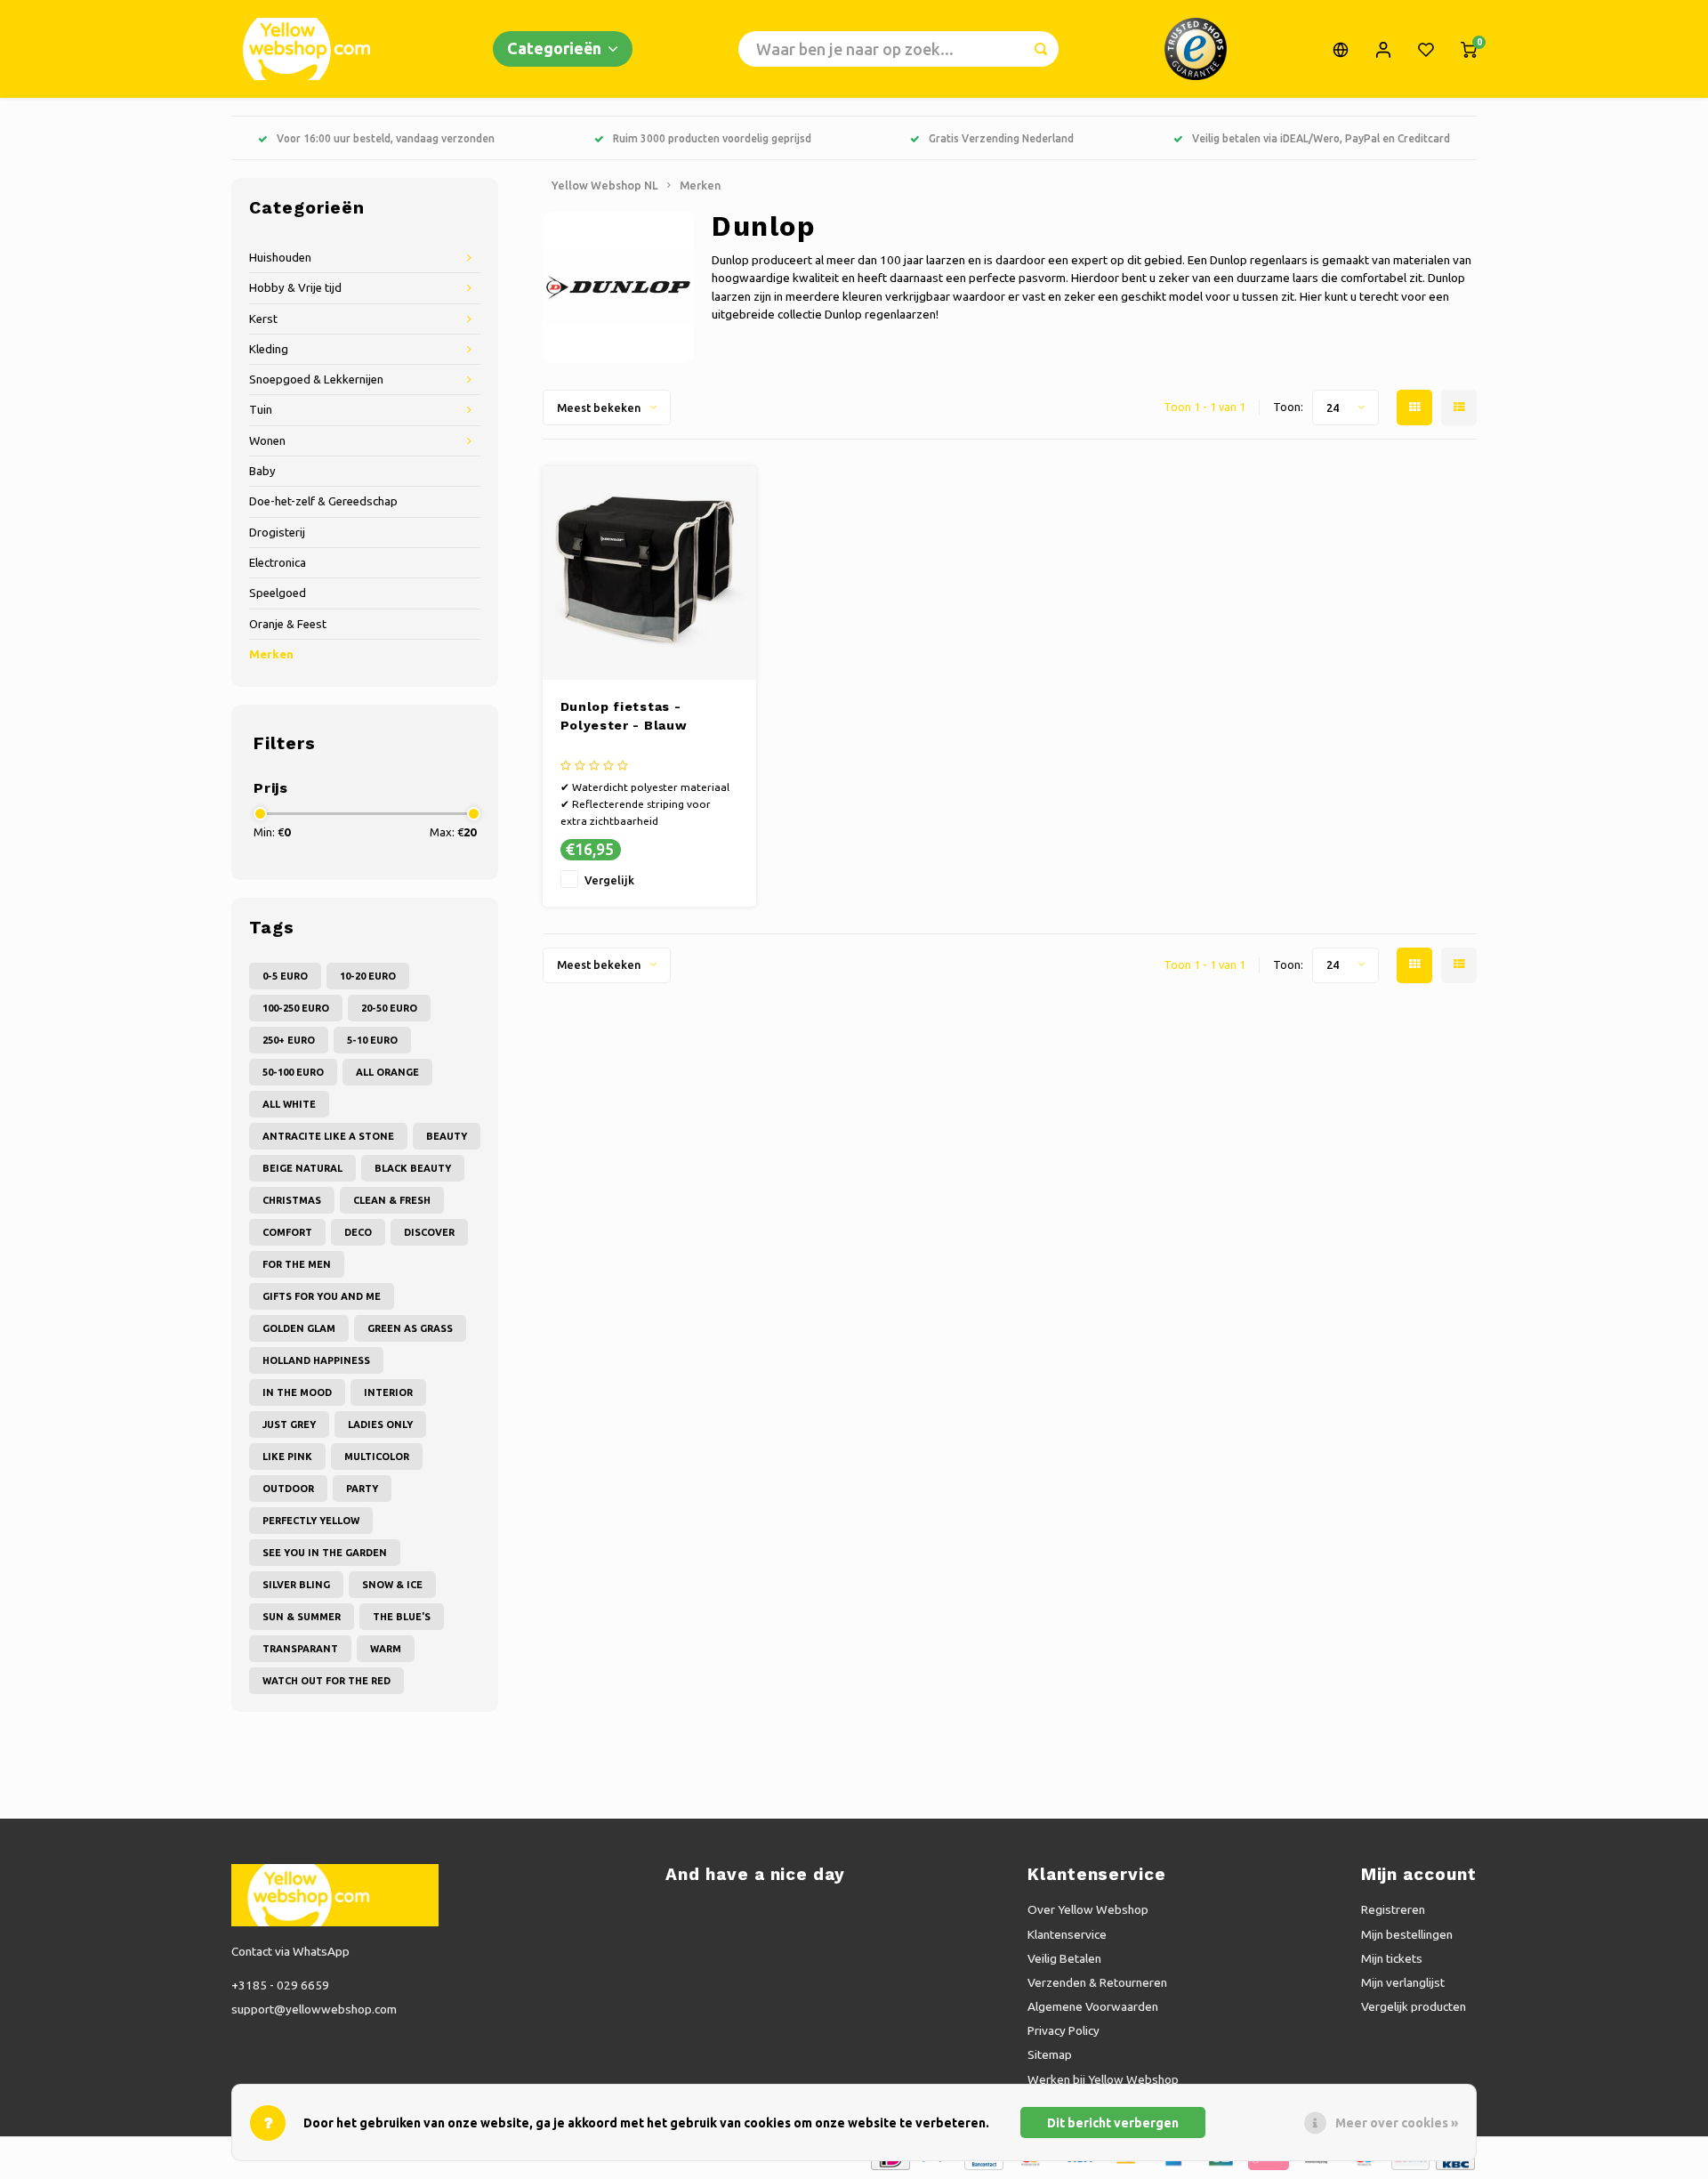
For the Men (297, 1264)
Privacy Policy (1063, 2030)
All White (289, 1104)
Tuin (261, 410)
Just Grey (289, 1424)
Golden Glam (299, 1328)
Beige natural (302, 1168)
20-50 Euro (389, 1008)
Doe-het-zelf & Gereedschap (323, 501)
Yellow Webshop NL (605, 185)
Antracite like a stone (328, 1136)
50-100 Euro (293, 1072)
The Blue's (402, 1617)
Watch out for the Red (326, 1681)
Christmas (292, 1200)
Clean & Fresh (392, 1200)
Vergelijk (609, 880)
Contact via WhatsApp (290, 1951)
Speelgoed (278, 593)
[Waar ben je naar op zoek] (1041, 49)
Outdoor (288, 1489)
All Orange (387, 1072)
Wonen (267, 441)
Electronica (278, 563)
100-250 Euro (296, 1008)
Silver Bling (296, 1585)
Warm (386, 1649)
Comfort (287, 1232)
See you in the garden (325, 1553)
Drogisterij (277, 533)
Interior (388, 1392)
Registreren (1393, 1909)
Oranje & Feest (288, 624)
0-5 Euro (285, 976)
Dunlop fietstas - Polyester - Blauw (624, 716)
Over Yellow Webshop (1088, 1909)
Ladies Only (380, 1424)
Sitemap (1050, 2054)
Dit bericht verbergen (1113, 2123)
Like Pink (287, 1457)
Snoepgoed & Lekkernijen (316, 379)
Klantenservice (1067, 1934)
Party (362, 1489)
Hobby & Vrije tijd (295, 288)
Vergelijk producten (1414, 2006)
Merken (271, 654)
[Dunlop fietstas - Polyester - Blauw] (649, 573)
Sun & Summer (302, 1617)
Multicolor (377, 1457)
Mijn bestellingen (1407, 1934)
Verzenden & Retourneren (1097, 1982)
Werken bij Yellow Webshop (1103, 2079)
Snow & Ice (392, 1585)
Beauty (447, 1136)
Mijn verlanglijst (1403, 1982)
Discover (429, 1232)
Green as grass (410, 1328)
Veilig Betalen (1064, 1958)
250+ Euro (289, 1040)
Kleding (269, 349)
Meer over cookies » (1397, 2123)
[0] (1469, 49)
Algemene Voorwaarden (1093, 2006)
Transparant (300, 1649)
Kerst (263, 319)
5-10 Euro (372, 1040)
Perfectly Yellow (311, 1521)
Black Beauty (413, 1168)
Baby (262, 471)
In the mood (297, 1392)
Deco (358, 1232)
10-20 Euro (368, 976)
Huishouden (280, 258)
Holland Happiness (316, 1360)
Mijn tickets (1392, 1958)
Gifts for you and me (322, 1296)
